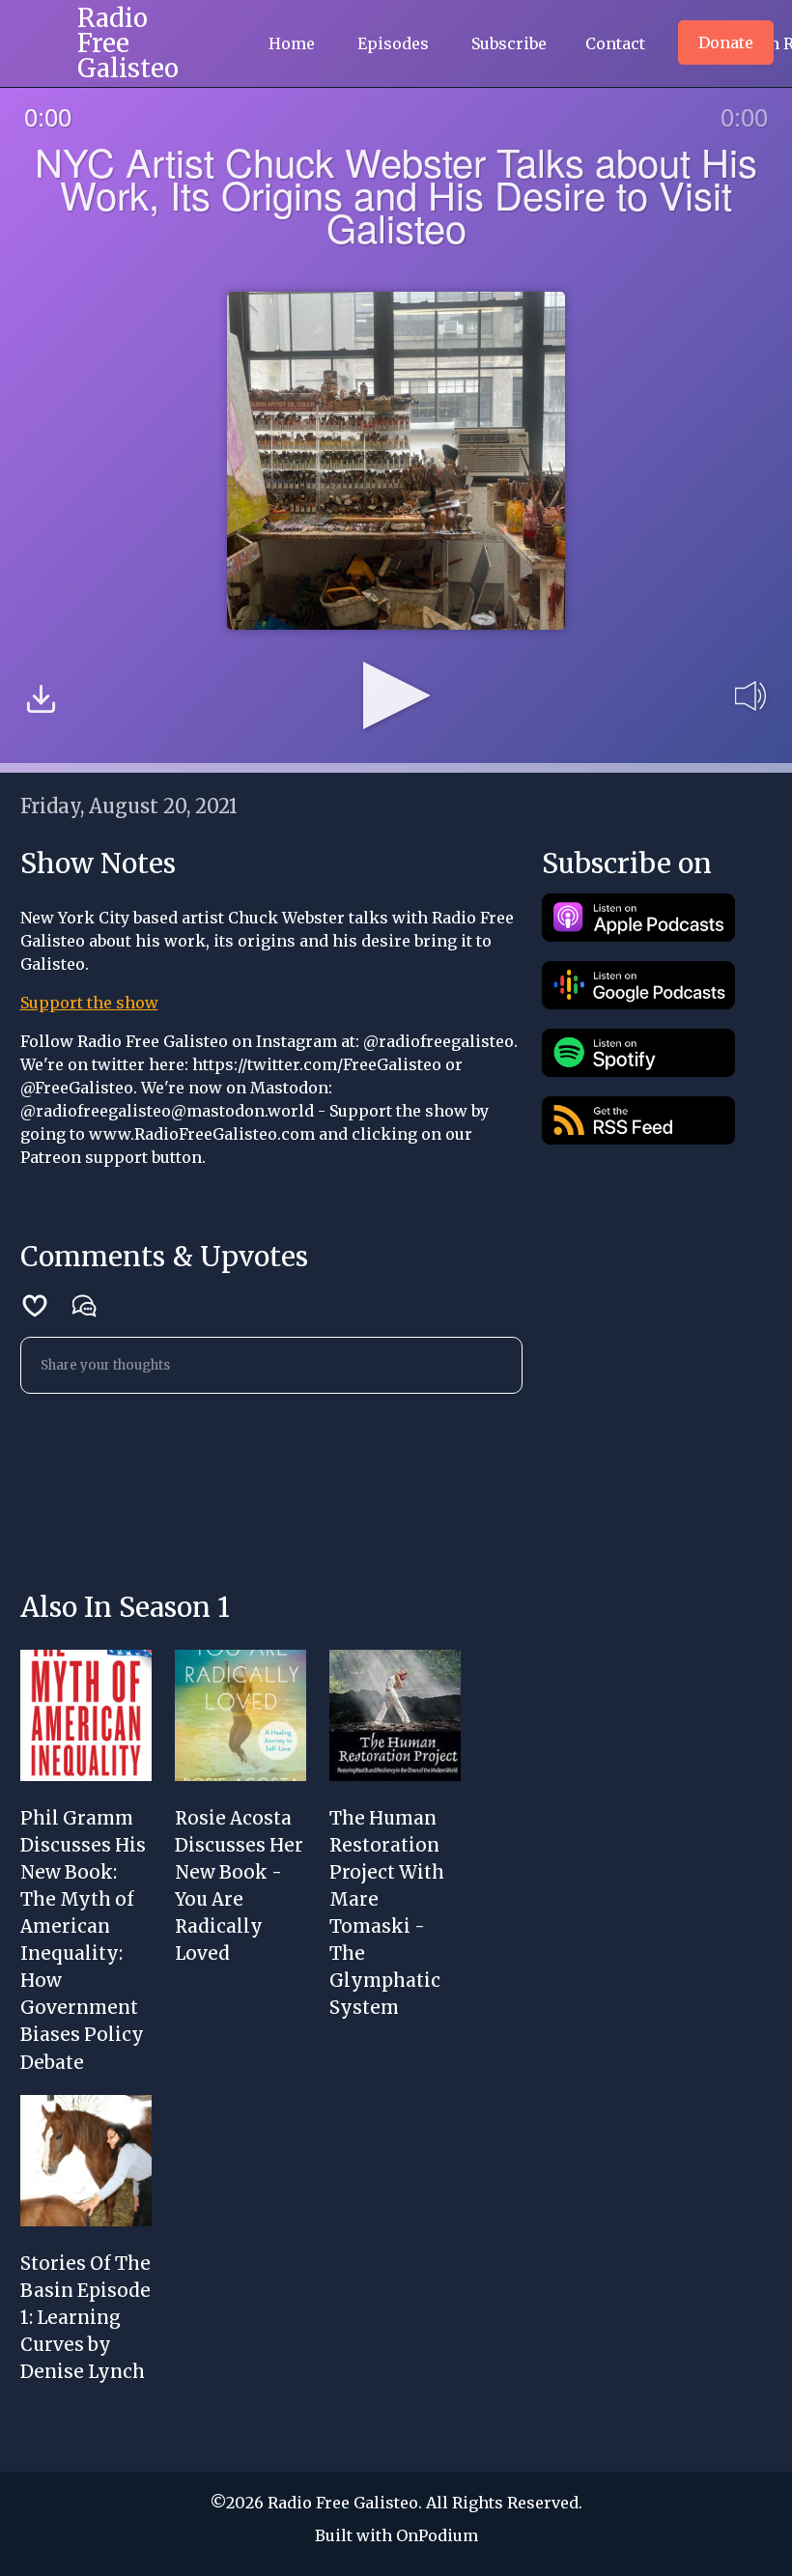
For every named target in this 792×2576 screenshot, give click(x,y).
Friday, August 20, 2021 (129, 806)
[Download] (41, 702)
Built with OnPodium (396, 2535)
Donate (726, 42)
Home (292, 43)
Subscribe (509, 43)
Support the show (89, 1003)
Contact (615, 43)
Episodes (393, 43)
